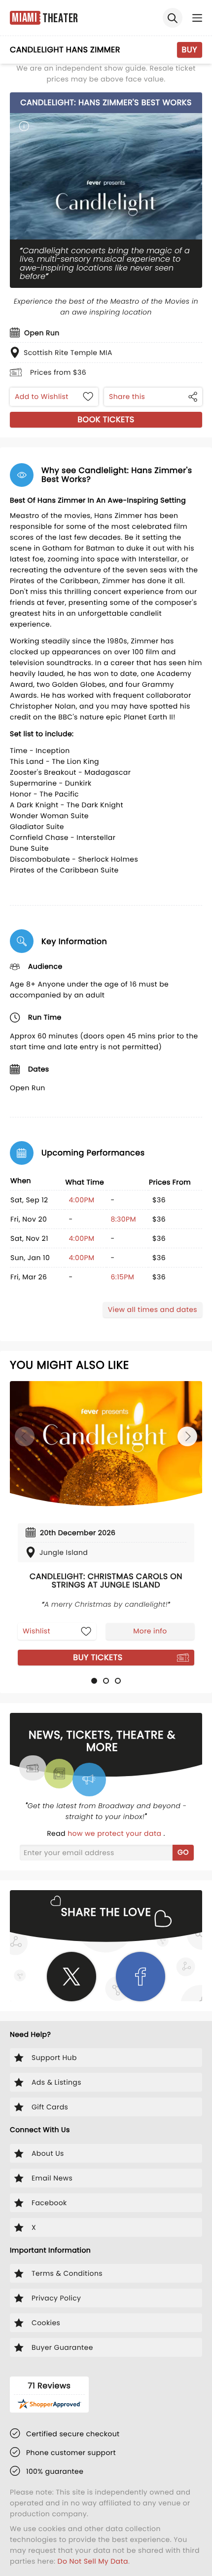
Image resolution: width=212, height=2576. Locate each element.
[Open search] (173, 18)
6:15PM (122, 1277)
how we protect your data (115, 1833)
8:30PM (123, 1219)
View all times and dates (153, 1309)
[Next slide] (187, 1436)
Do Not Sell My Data (93, 2561)
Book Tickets (106, 419)
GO (183, 1852)
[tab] (94, 1681)
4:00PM (81, 1200)
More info (150, 1631)
